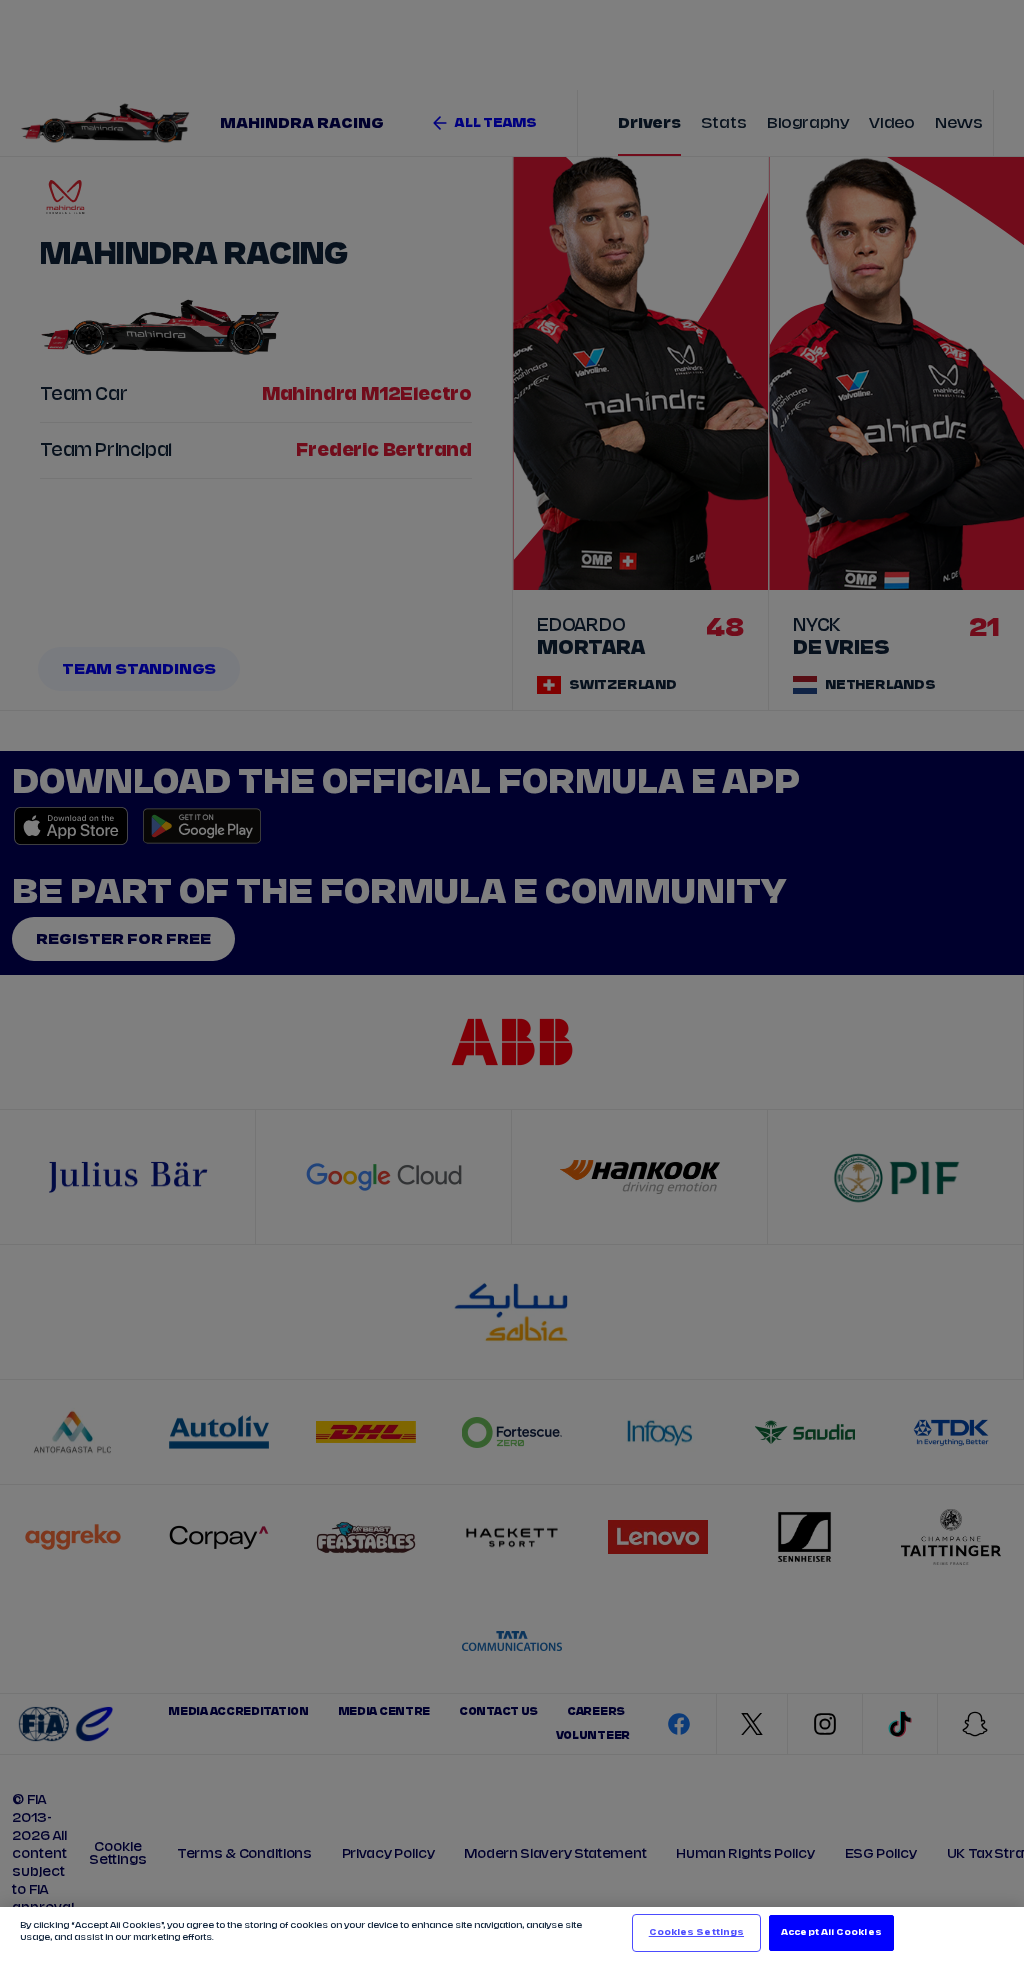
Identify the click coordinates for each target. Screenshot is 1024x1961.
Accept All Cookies (831, 1932)
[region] (512, 1934)
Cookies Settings (696, 1932)
